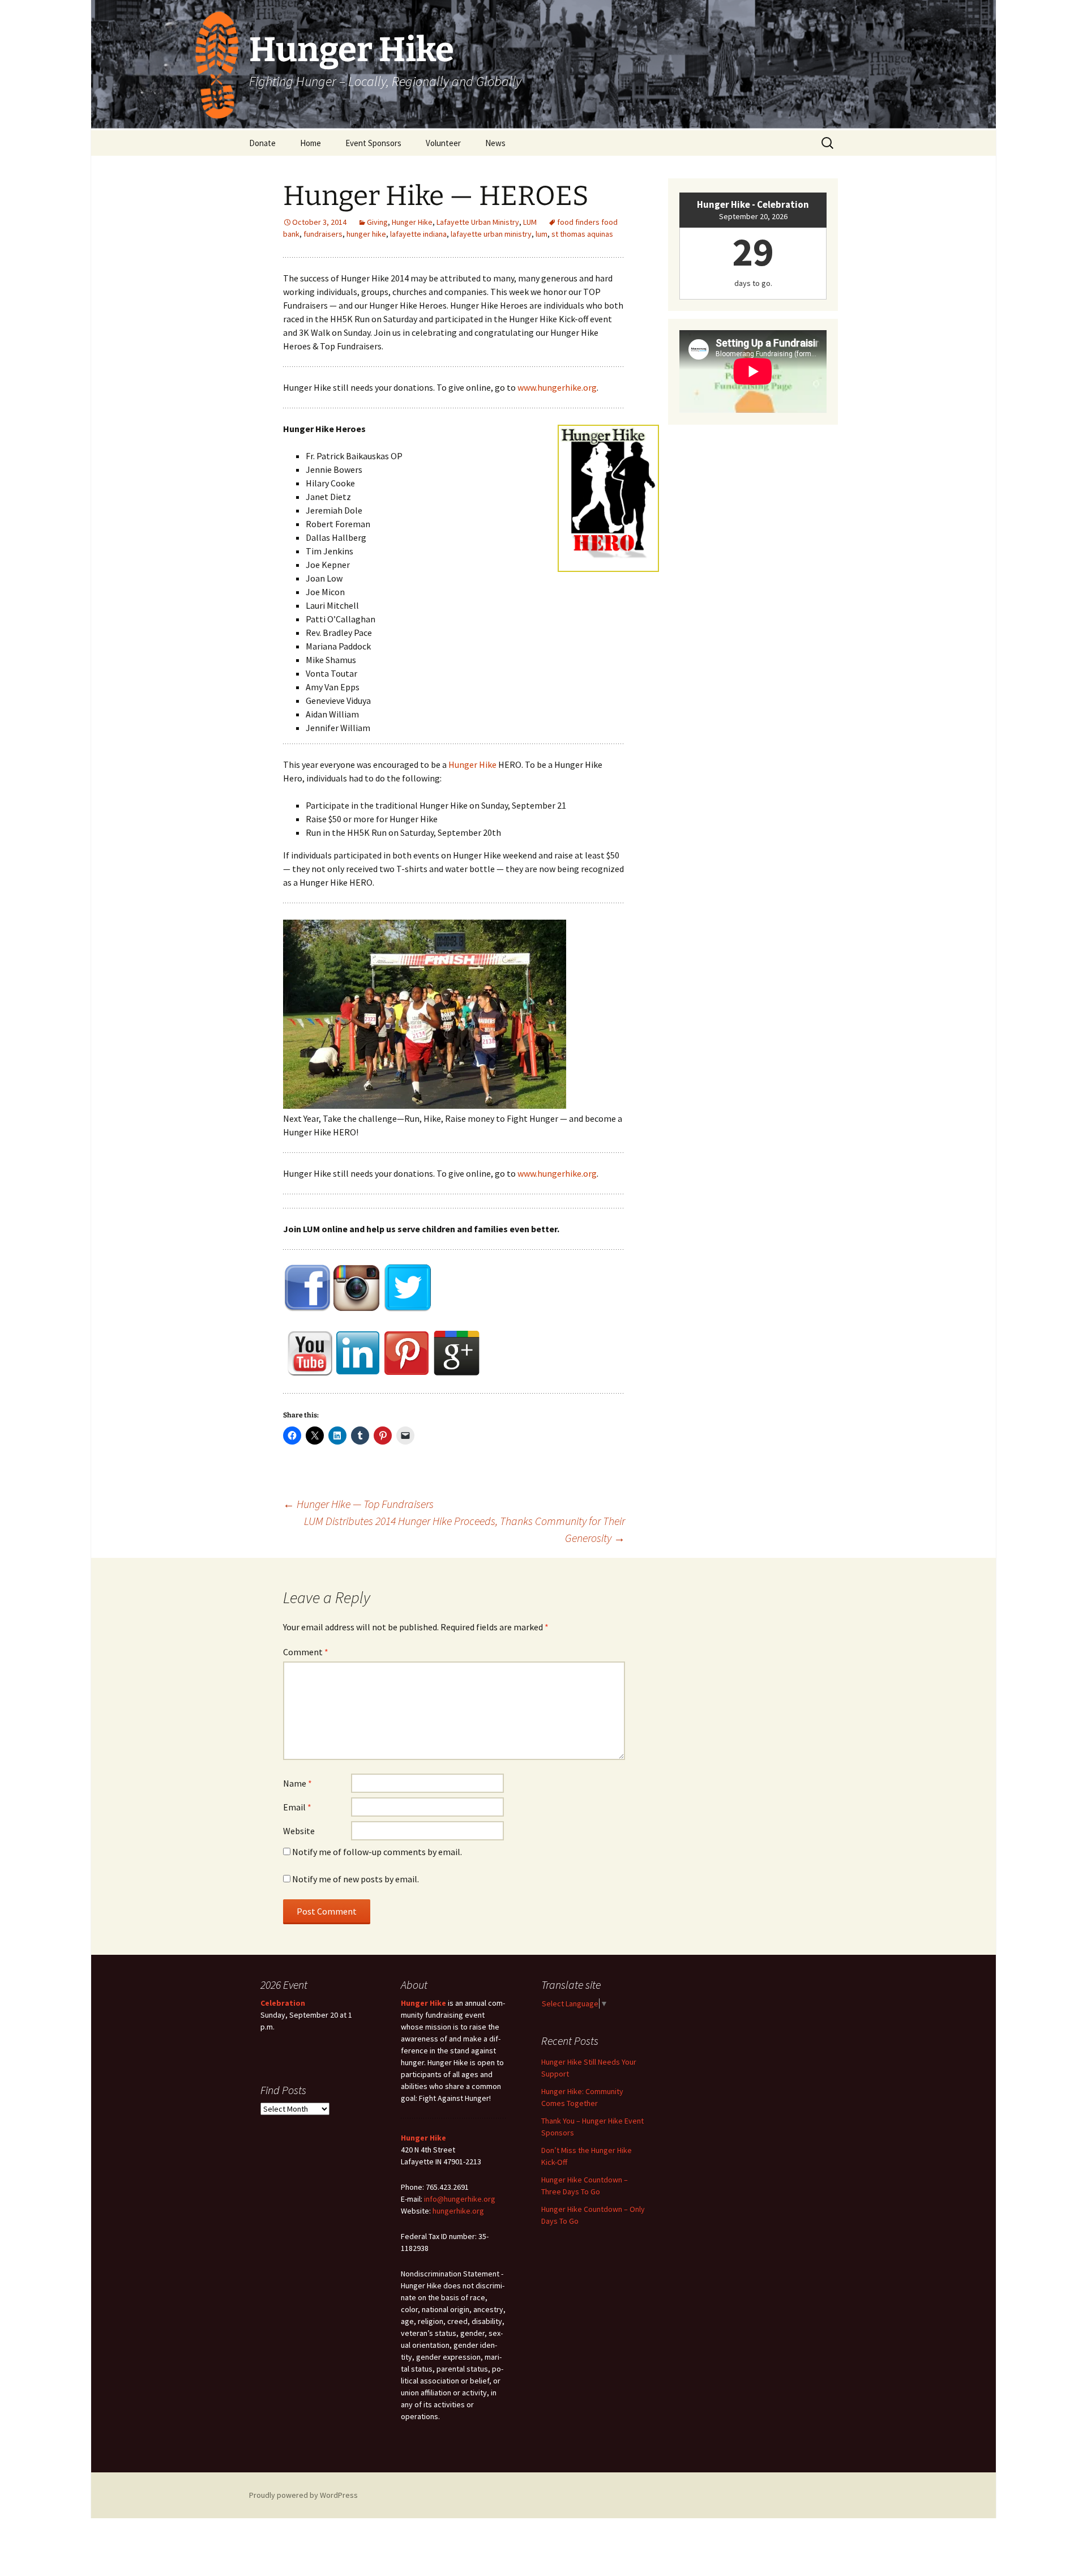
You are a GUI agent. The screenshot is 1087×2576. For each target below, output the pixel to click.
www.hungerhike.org (557, 387)
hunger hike (366, 234)
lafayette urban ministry (491, 234)
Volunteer (443, 143)
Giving (377, 222)
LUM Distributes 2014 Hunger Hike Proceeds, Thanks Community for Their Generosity (465, 1529)
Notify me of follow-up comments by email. (377, 1852)
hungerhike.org (458, 2211)
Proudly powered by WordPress (303, 2495)
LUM (530, 222)
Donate (262, 143)
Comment (306, 1652)
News (495, 143)
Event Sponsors (373, 143)
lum (542, 234)
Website (299, 1831)
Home (311, 143)
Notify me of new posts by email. (356, 1879)
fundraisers (323, 234)
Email (297, 1807)
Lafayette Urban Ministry (478, 222)
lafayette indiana (418, 234)
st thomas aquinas (582, 234)
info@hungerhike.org (460, 2199)
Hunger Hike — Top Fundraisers (358, 1504)
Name (298, 1783)
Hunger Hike (412, 222)
